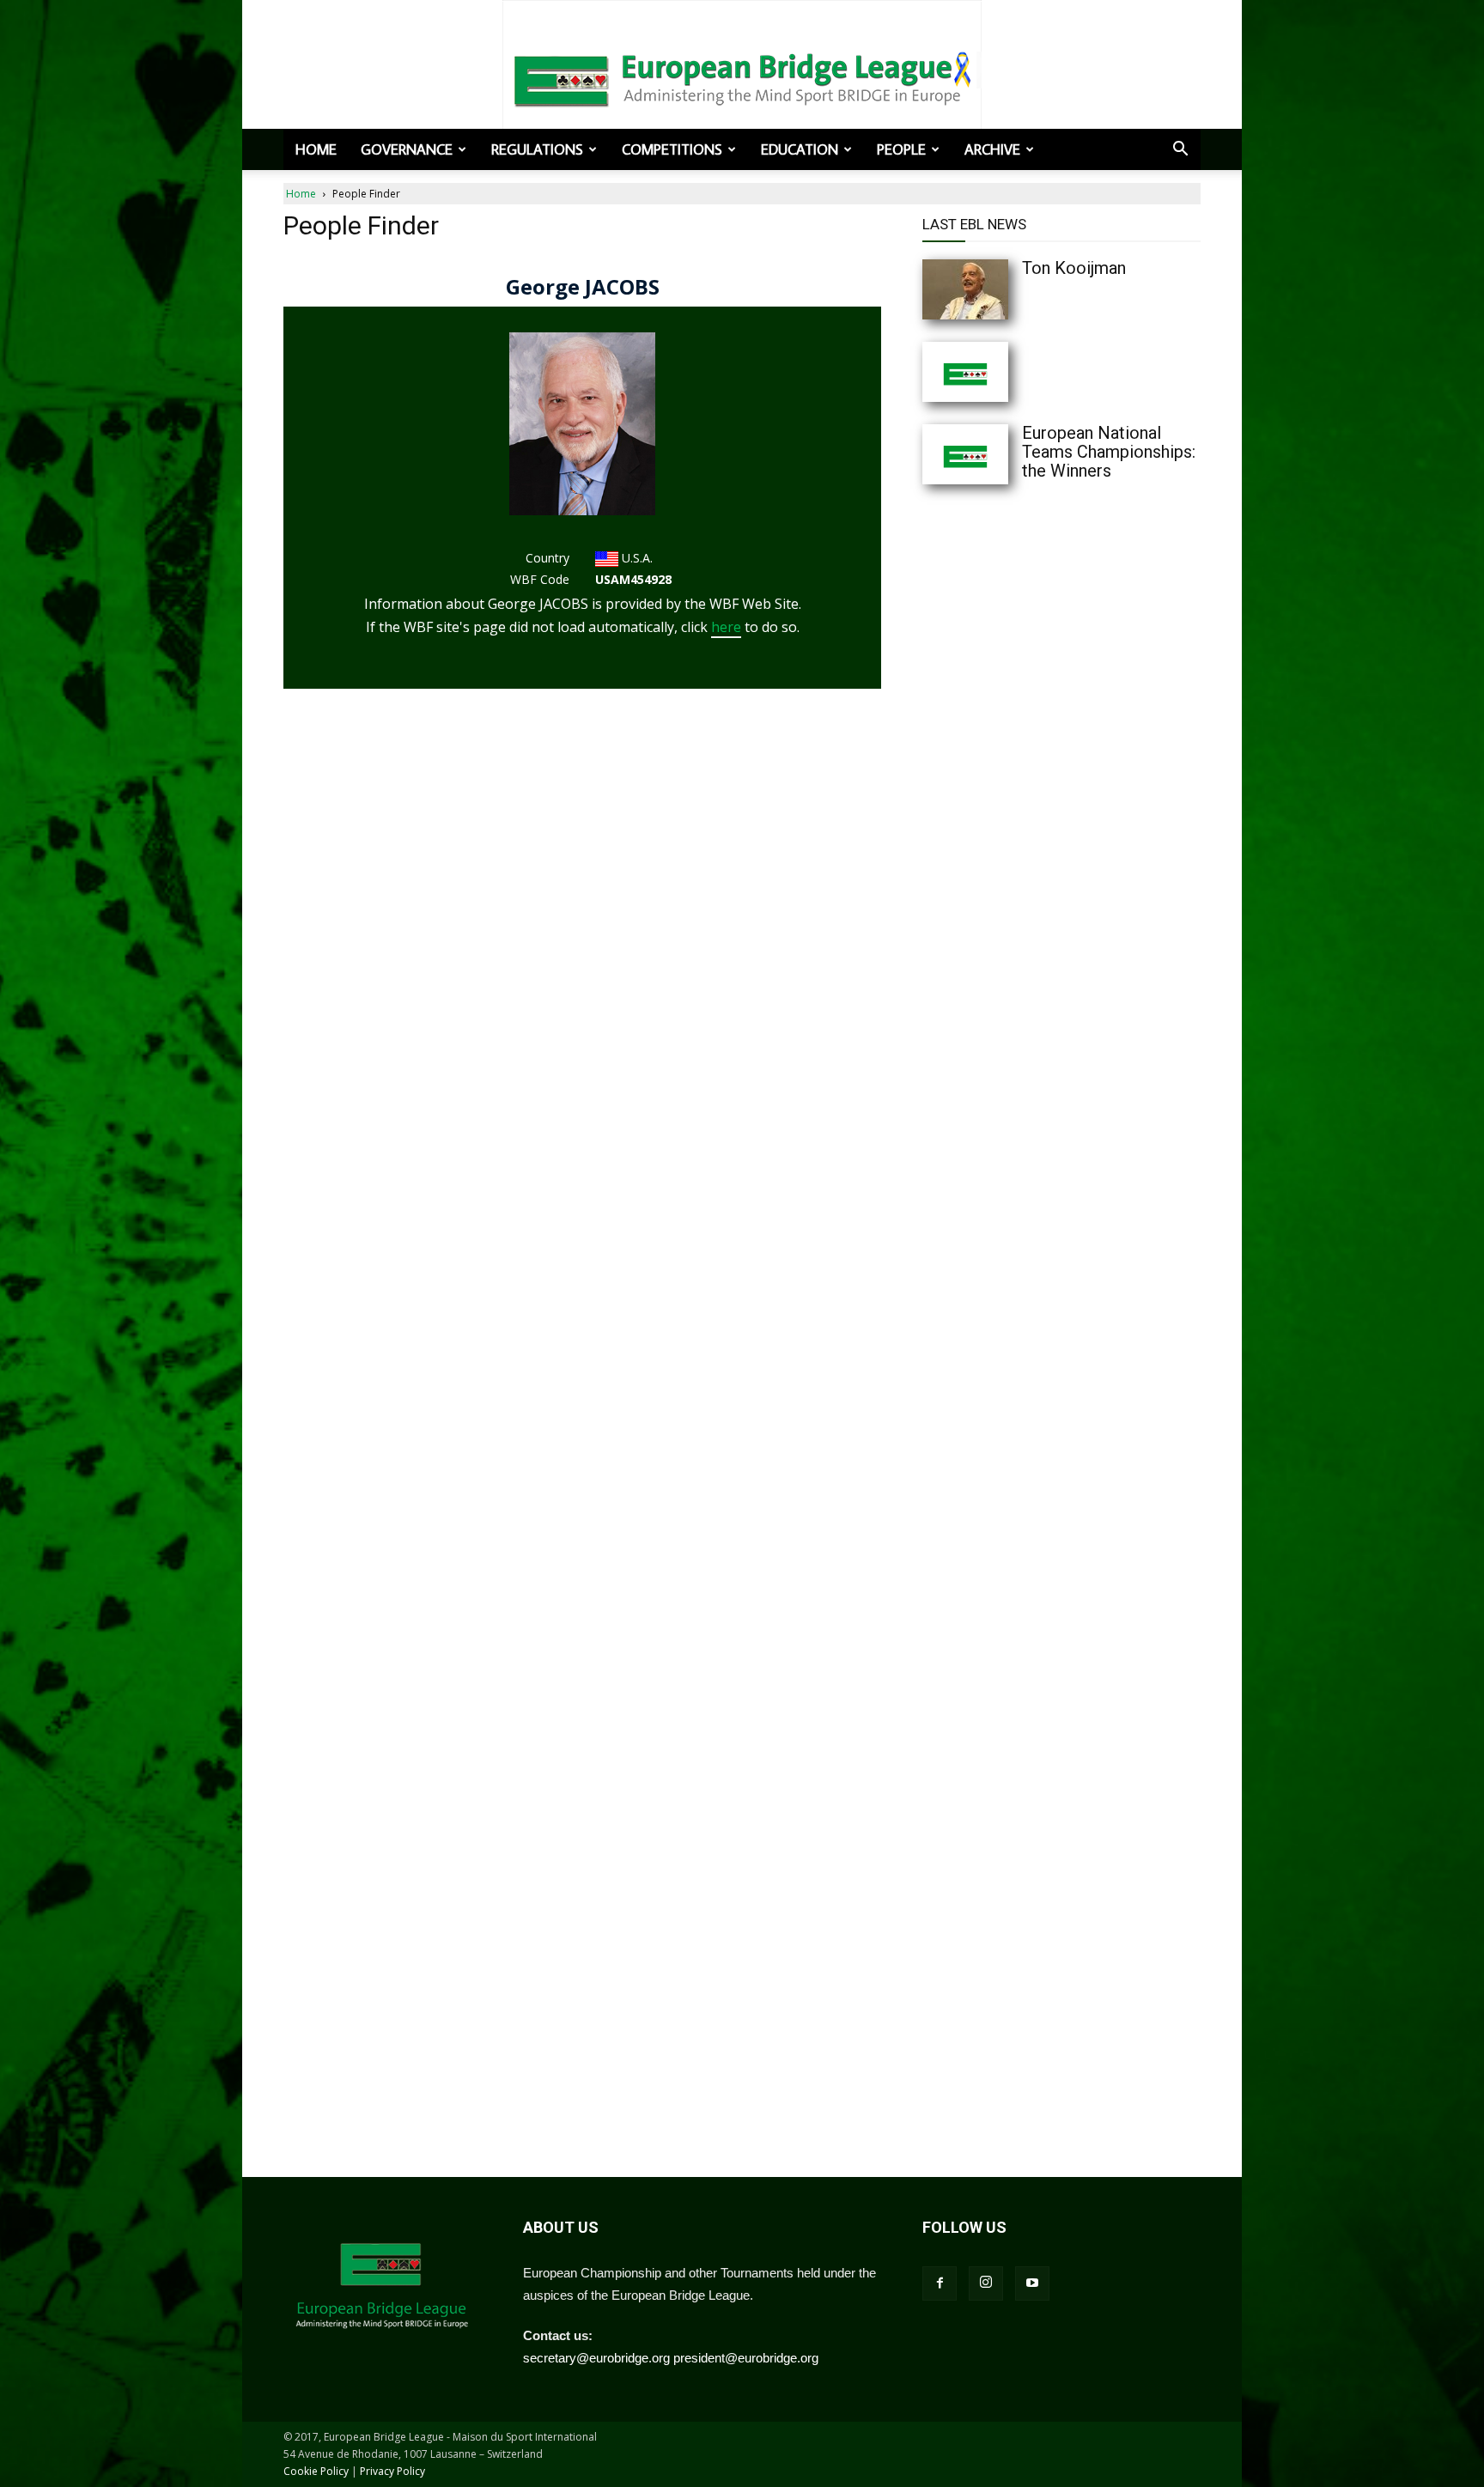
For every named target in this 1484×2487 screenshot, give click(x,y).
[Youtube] (1032, 2283)
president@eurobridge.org (746, 2358)
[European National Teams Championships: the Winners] (1000, 454)
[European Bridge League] (742, 77)
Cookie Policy (316, 2471)
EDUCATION (800, 149)
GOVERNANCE (407, 149)
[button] (1180, 150)
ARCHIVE (992, 149)
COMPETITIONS (672, 149)
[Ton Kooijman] (1000, 289)
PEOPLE (901, 149)
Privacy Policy (392, 2471)
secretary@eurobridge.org (596, 2358)
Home (316, 149)
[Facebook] (940, 2283)
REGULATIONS (537, 149)
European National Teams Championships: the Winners (1109, 452)
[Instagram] (986, 2283)
